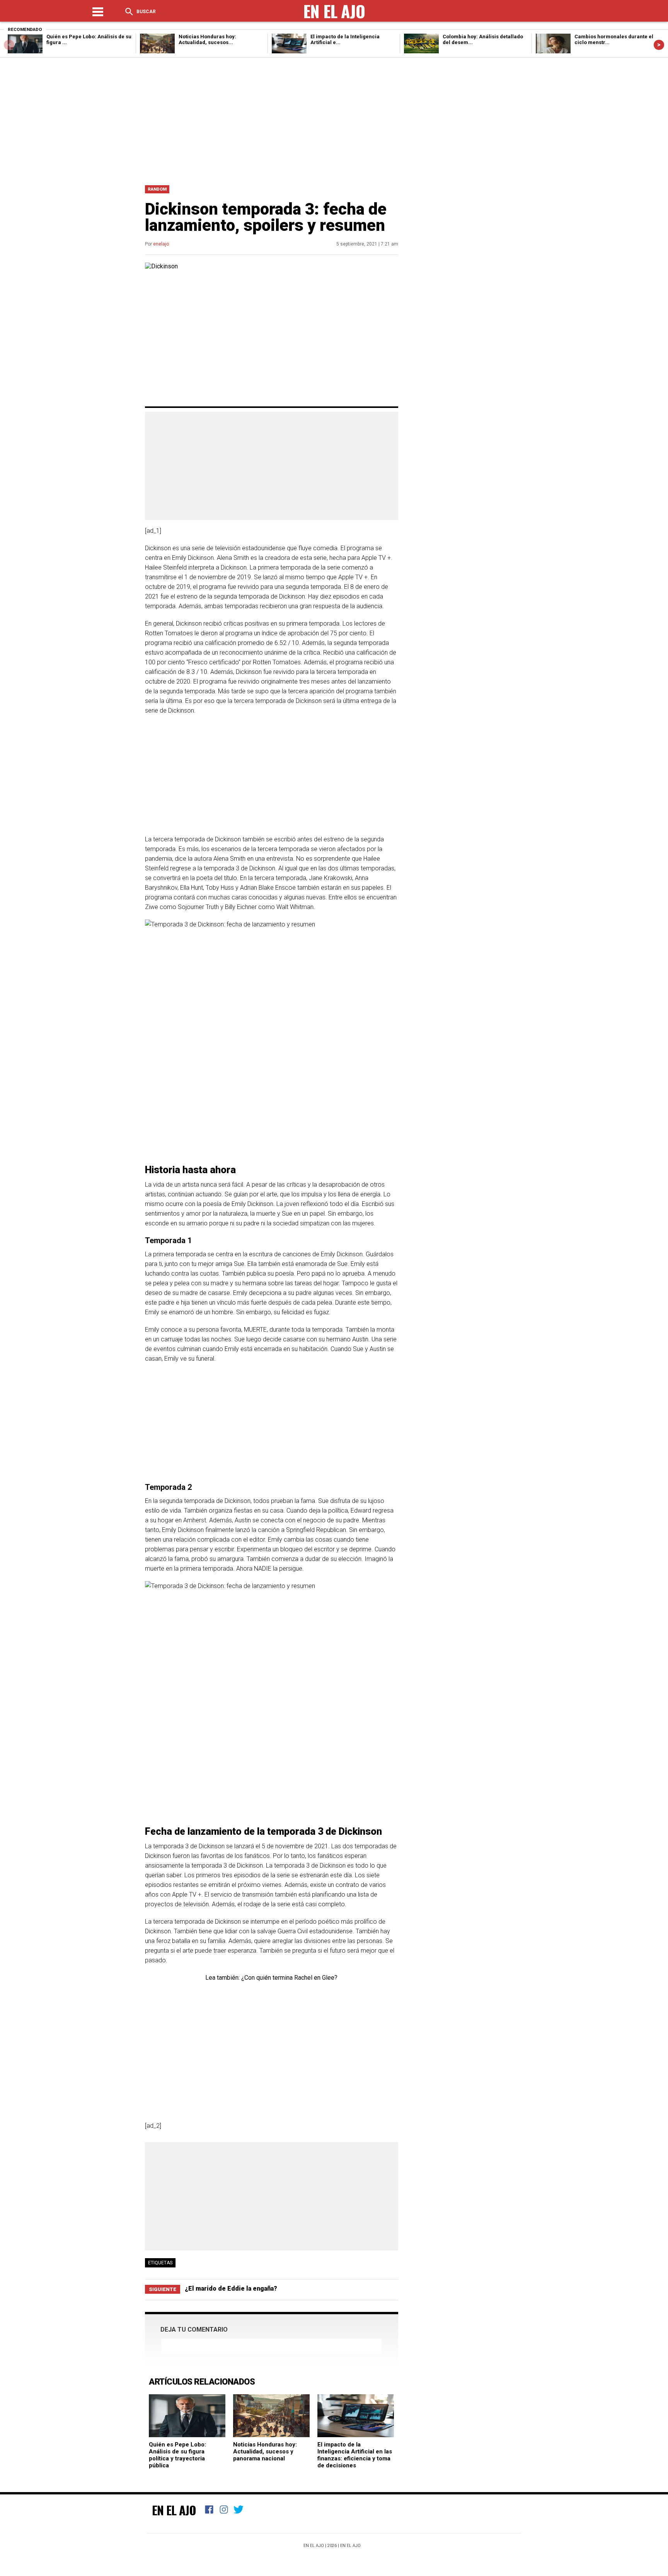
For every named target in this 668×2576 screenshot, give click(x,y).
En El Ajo (174, 2510)
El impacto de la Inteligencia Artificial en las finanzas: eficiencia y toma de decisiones (355, 2455)
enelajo (161, 244)
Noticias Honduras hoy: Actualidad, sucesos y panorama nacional (265, 2451)
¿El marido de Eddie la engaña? (231, 2289)
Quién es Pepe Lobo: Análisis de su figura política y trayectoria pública (177, 2455)
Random (157, 189)
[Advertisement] (334, 119)
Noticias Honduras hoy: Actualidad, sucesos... (207, 39)
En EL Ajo (350, 2546)
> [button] (659, 45)
